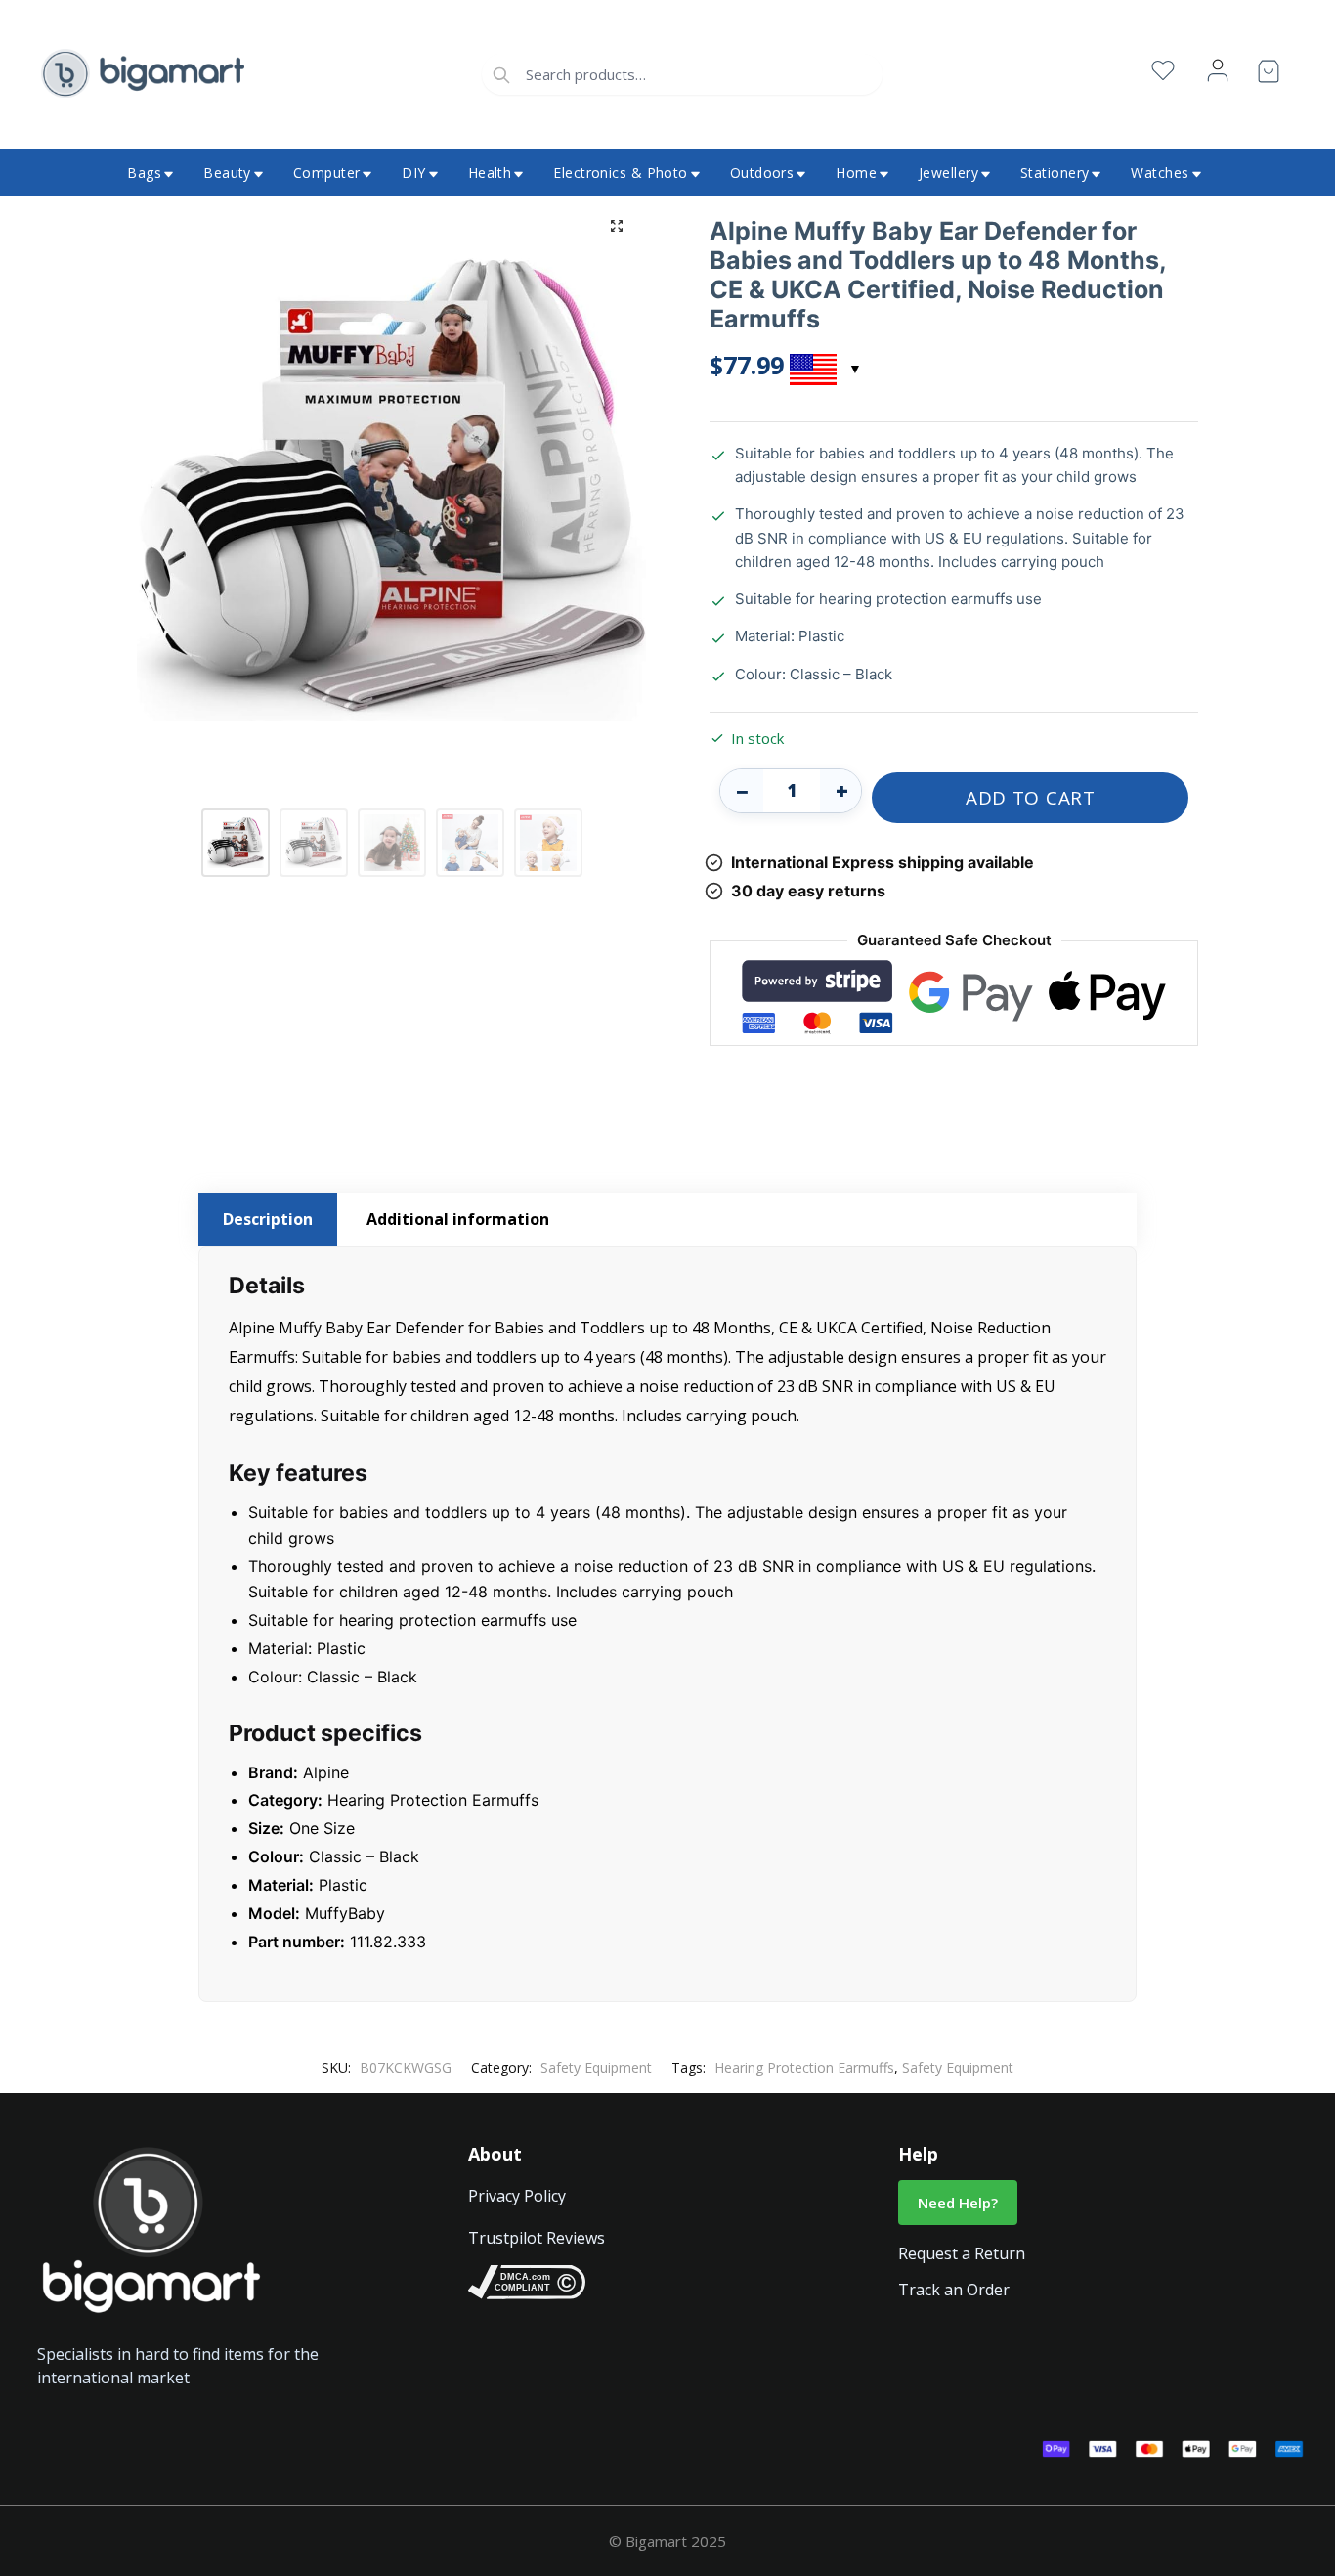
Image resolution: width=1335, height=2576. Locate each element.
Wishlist (1163, 71)
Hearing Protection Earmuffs (804, 2067)
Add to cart (1031, 798)
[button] (617, 226)
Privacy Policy (517, 2196)
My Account (1218, 71)
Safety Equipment (596, 2067)
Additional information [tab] (458, 1219)
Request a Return (962, 2253)
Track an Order (954, 2290)
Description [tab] (268, 1219)
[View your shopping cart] (1269, 75)
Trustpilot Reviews (537, 2238)
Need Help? (958, 2203)
